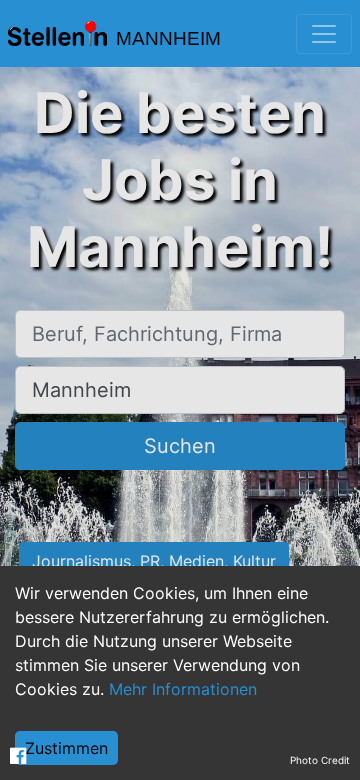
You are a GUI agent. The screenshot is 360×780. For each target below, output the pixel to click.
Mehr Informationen (183, 689)
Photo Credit (320, 760)
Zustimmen (66, 748)
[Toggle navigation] (324, 34)
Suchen (180, 446)
